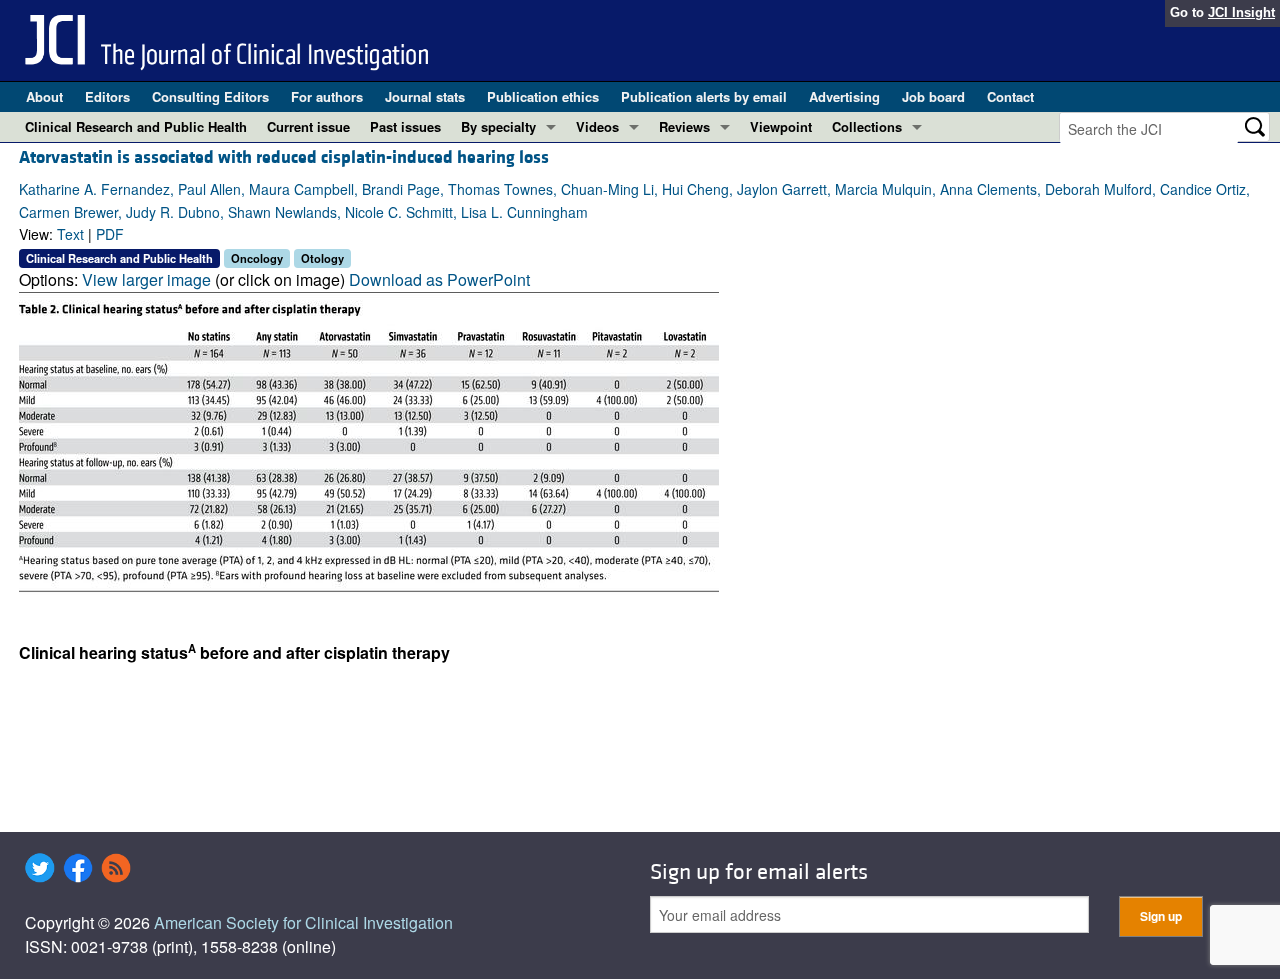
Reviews (684, 126)
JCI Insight (1241, 12)
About (44, 96)
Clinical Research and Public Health (136, 126)
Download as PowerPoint (439, 279)
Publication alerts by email (704, 96)
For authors (327, 96)
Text (70, 234)
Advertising (844, 96)
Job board (933, 96)
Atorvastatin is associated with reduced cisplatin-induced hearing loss (284, 157)
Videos (597, 126)
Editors (107, 96)
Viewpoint (781, 126)
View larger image (146, 279)
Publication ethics (543, 96)
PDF (110, 234)
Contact (1010, 96)
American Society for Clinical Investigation (303, 922)
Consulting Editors (210, 96)
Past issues (405, 126)
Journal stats (425, 96)
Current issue (308, 126)
